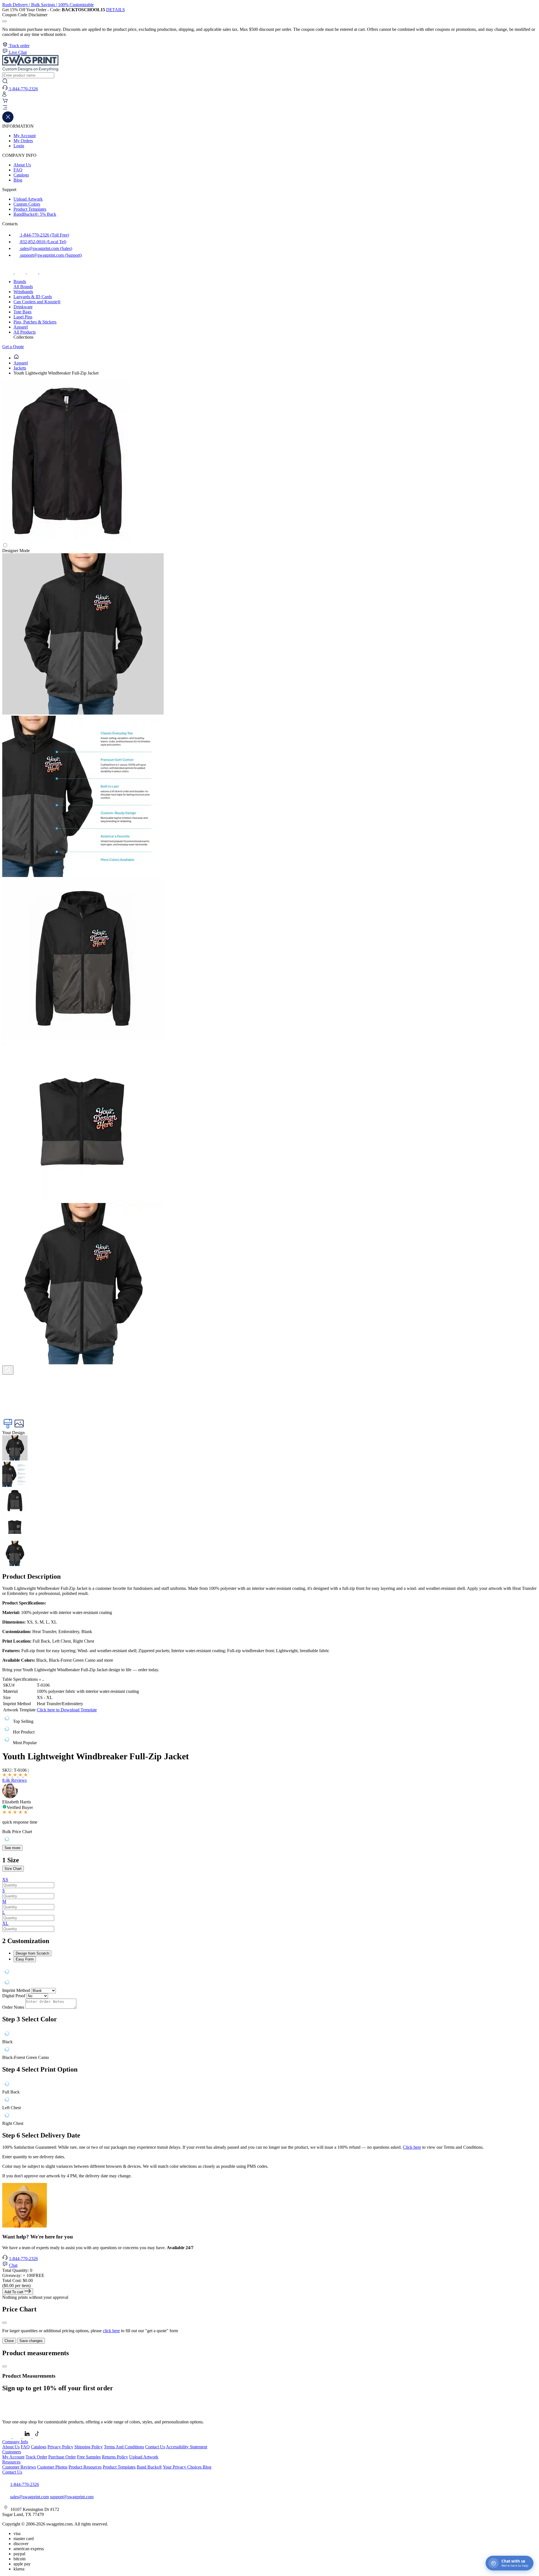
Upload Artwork (28, 199)
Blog (18, 180)
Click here (412, 2147)
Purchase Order (62, 2457)
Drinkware (23, 307)
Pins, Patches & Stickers (35, 322)
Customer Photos (52, 2467)
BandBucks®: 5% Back (35, 214)
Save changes (31, 2341)
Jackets (20, 368)
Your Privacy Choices (183, 2467)
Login (19, 146)
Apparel (21, 327)
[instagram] (21, 272)
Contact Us (155, 2447)
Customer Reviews (19, 2467)
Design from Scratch (32, 1953)
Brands (20, 282)
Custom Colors (27, 204)
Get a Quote (13, 347)
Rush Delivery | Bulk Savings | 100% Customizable (48, 5)
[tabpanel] (269, 1972)
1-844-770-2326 (23, 2259)
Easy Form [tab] (25, 1959)
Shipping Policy (89, 2447)
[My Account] (4, 95)
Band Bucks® (149, 2467)
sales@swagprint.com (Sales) (46, 248)
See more (12, 1848)
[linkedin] (45, 272)
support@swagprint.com (72, 2497)
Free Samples (89, 2457)
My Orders (23, 141)
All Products (25, 332)
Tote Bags (22, 312)
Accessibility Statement (187, 2447)
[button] (269, 108)
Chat (13, 2265)
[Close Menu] (8, 121)
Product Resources (85, 2467)
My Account (25, 136)
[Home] (16, 358)
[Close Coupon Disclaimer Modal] (4, 21)
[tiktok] (33, 272)
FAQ (18, 170)
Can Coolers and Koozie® (37, 302)
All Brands (23, 287)
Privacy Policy (60, 2447)
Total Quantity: (17, 2270)
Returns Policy (115, 2457)
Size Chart (13, 1869)
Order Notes (13, 2007)
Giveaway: (23, 2275)
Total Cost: (18, 2280)
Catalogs (21, 175)
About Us (22, 165)
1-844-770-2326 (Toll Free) (44, 235)
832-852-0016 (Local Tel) (43, 242)
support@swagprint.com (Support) (50, 255)
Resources (11, 2462)
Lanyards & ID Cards (33, 297)
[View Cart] (5, 102)
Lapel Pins (23, 317)
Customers (12, 2452)
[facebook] (8, 272)
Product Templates (30, 209)
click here (111, 2331)
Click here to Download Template (67, 1710)
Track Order (36, 2457)
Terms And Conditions (124, 2447)
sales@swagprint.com (29, 2497)
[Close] (4, 2323)
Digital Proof (14, 1996)
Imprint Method (16, 1990)
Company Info (15, 2442)
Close (9, 2341)
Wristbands (23, 292)
